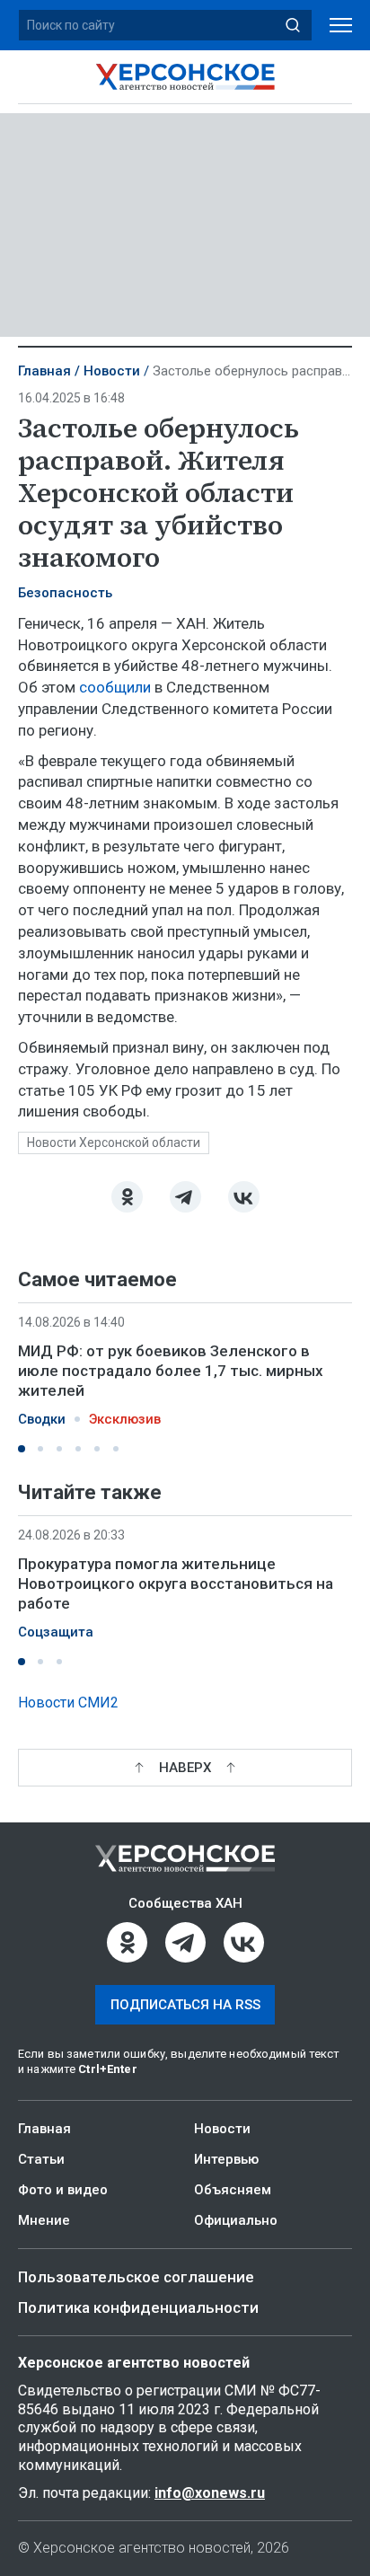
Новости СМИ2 (68, 1703)
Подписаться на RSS (185, 2005)
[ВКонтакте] (244, 1197)
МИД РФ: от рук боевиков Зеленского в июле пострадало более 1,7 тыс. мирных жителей (171, 1371)
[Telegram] (185, 1197)
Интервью (226, 2159)
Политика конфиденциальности (138, 2307)
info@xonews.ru (210, 2493)
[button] (22, 1449)
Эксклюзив (125, 1419)
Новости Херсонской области (114, 1142)
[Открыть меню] (341, 26)
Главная (44, 371)
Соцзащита (56, 1633)
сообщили (115, 687)
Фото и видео (63, 2190)
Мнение (44, 2220)
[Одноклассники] (127, 1197)
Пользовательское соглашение (136, 2277)
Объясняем (233, 2190)
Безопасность (65, 593)
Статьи (41, 2159)
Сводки (42, 1419)
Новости (112, 371)
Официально (236, 2220)
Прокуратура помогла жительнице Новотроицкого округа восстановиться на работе (176, 1584)
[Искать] (293, 25)
